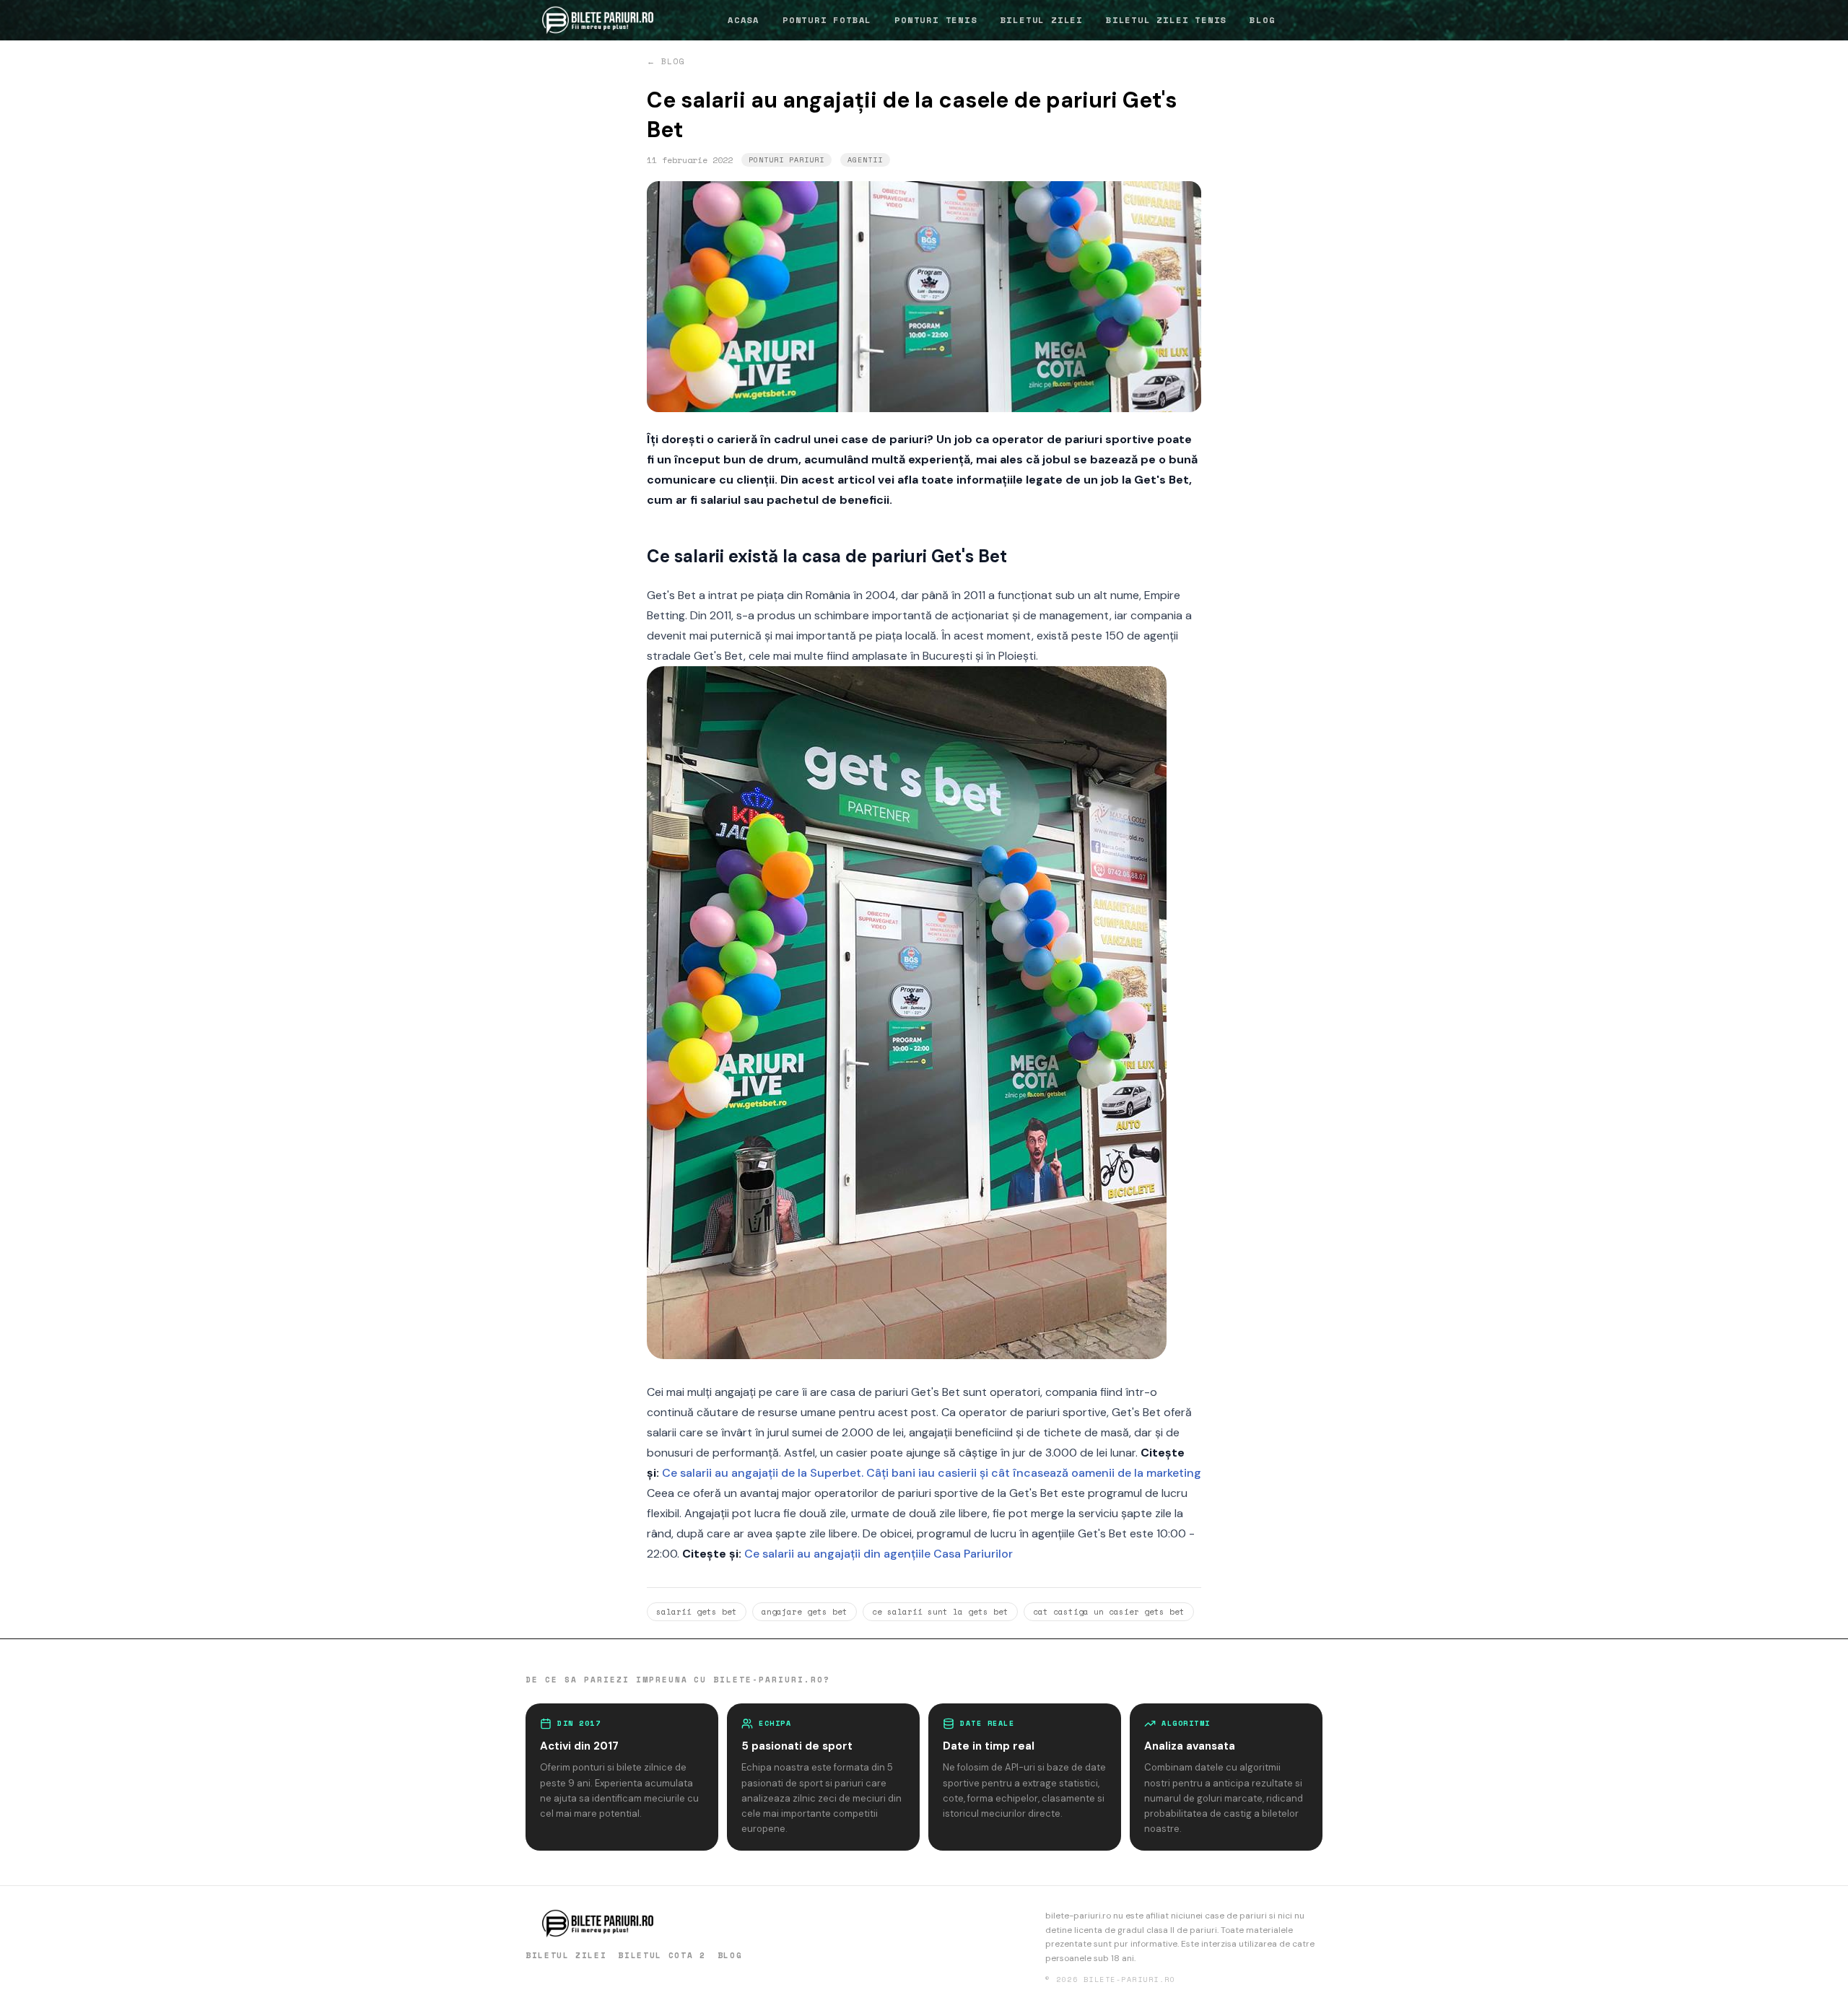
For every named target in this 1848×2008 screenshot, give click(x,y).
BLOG (1262, 20)
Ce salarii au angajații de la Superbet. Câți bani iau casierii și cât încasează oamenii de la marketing (932, 1473)
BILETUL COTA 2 (662, 1955)
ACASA (744, 20)
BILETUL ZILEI (1042, 20)
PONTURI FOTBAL (827, 20)
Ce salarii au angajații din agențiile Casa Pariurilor (879, 1554)
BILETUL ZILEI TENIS (1166, 20)
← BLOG (666, 61)
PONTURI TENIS (936, 20)
